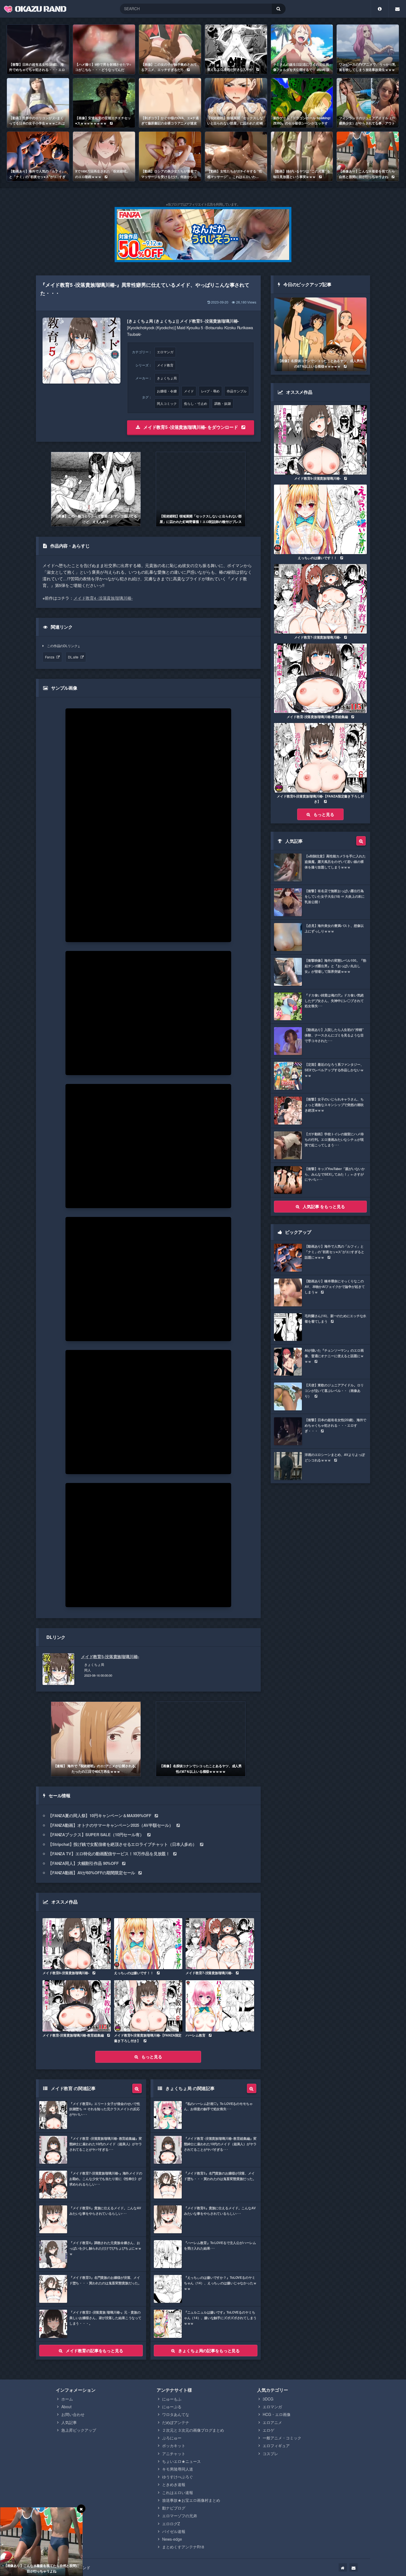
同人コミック (167, 403)
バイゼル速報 (174, 2531)
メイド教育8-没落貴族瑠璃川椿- (66, 1973)
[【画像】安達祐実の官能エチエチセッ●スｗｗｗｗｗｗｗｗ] (104, 103)
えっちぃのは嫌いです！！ (134, 1973)
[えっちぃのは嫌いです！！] (148, 1944)
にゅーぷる (172, 2407)
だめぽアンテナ (176, 2422)
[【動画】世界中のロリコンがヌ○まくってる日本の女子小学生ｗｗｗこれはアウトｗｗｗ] (38, 103)
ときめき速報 (174, 2484)
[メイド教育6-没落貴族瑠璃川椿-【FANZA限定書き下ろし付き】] (148, 2006)
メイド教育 (165, 365)
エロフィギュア (276, 2445)
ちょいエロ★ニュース (181, 2461)
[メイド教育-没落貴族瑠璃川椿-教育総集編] (77, 2006)
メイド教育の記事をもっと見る (94, 2351)
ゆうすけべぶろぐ (178, 2477)
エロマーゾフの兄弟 (180, 2516)
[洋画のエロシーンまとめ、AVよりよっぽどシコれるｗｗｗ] (320, 1466)
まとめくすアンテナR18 (183, 2547)
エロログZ (171, 2524)
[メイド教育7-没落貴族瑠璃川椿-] (220, 1944)
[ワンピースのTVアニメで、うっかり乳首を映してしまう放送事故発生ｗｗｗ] (368, 49)
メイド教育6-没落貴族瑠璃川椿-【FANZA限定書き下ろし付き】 (148, 2038)
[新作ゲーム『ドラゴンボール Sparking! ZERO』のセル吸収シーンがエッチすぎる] (302, 103)
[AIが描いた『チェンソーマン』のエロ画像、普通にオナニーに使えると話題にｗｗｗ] (320, 1362)
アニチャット (174, 2453)
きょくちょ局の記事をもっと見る (209, 2351)
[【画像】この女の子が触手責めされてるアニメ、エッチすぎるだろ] (170, 49)
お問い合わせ (73, 2414)
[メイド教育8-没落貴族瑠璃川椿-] (77, 1944)
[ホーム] (343, 2567)
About (66, 2407)
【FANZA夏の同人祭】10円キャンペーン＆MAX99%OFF (100, 1815)
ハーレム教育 (195, 2035)
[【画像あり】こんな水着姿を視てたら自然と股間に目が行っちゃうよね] (368, 156)
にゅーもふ (172, 2399)
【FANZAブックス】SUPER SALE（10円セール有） (96, 1835)
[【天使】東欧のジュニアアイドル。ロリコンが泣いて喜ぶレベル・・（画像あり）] (320, 1396)
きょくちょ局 (167, 378)
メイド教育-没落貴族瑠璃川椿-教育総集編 (73, 2035)
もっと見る (152, 2057)
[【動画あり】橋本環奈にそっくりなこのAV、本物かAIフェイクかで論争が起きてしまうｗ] (320, 1292)
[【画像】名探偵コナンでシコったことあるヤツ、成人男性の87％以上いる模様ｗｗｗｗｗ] (201, 1739)
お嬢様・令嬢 (167, 391)
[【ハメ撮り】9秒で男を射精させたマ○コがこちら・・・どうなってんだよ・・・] (104, 49)
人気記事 (69, 2422)
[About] (380, 9)
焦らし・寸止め (196, 403)
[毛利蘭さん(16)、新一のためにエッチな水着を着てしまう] (320, 1327)
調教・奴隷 (223, 403)
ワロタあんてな (176, 2414)
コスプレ (270, 2453)
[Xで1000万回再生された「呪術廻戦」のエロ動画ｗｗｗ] (104, 156)
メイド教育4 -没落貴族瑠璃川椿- (103, 598)
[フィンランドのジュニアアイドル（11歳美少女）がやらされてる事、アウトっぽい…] (368, 103)
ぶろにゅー (172, 2438)
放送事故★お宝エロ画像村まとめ (191, 2500)
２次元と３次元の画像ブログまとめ (193, 2430)
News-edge (172, 2539)
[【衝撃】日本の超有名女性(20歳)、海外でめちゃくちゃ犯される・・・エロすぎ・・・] (38, 49)
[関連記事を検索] (137, 2088)
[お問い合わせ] (354, 2567)
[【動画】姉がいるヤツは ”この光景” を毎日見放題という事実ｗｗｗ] (302, 156)
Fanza (50, 657)
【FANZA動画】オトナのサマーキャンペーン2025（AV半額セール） (111, 1825)
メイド (189, 391)
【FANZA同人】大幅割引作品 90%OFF (83, 1863)
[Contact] (397, 9)
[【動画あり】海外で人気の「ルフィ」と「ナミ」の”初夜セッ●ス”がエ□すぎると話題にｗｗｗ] (38, 156)
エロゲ (268, 2430)
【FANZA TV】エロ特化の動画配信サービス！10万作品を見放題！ (109, 1854)
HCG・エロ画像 (277, 2414)
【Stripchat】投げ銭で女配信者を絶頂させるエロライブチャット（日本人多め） (122, 1844)
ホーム (67, 2399)
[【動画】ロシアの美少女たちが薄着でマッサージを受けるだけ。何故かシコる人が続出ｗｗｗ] (170, 156)
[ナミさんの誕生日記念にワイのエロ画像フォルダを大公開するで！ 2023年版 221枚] (302, 49)
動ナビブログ (174, 2508)
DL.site (73, 657)
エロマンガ (165, 352)
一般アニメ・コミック (282, 2438)
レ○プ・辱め (210, 391)
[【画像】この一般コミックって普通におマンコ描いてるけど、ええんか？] (96, 489)
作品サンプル (237, 391)
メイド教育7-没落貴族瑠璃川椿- (209, 1973)
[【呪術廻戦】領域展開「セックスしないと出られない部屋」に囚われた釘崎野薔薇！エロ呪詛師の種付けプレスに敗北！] (236, 103)
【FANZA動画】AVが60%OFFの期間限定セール (92, 1873)
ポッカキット (174, 2445)
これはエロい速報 (178, 2492)
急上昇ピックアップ (79, 2430)
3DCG (268, 2399)
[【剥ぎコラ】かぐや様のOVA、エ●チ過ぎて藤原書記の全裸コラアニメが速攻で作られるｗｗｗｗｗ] (170, 103)
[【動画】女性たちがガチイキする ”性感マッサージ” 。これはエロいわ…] (236, 156)
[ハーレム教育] (220, 2006)
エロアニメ (272, 2422)
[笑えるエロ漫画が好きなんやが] (236, 49)
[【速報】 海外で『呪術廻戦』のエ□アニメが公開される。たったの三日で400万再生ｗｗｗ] (96, 1739)
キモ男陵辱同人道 (178, 2469)
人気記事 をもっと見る (324, 1206)
